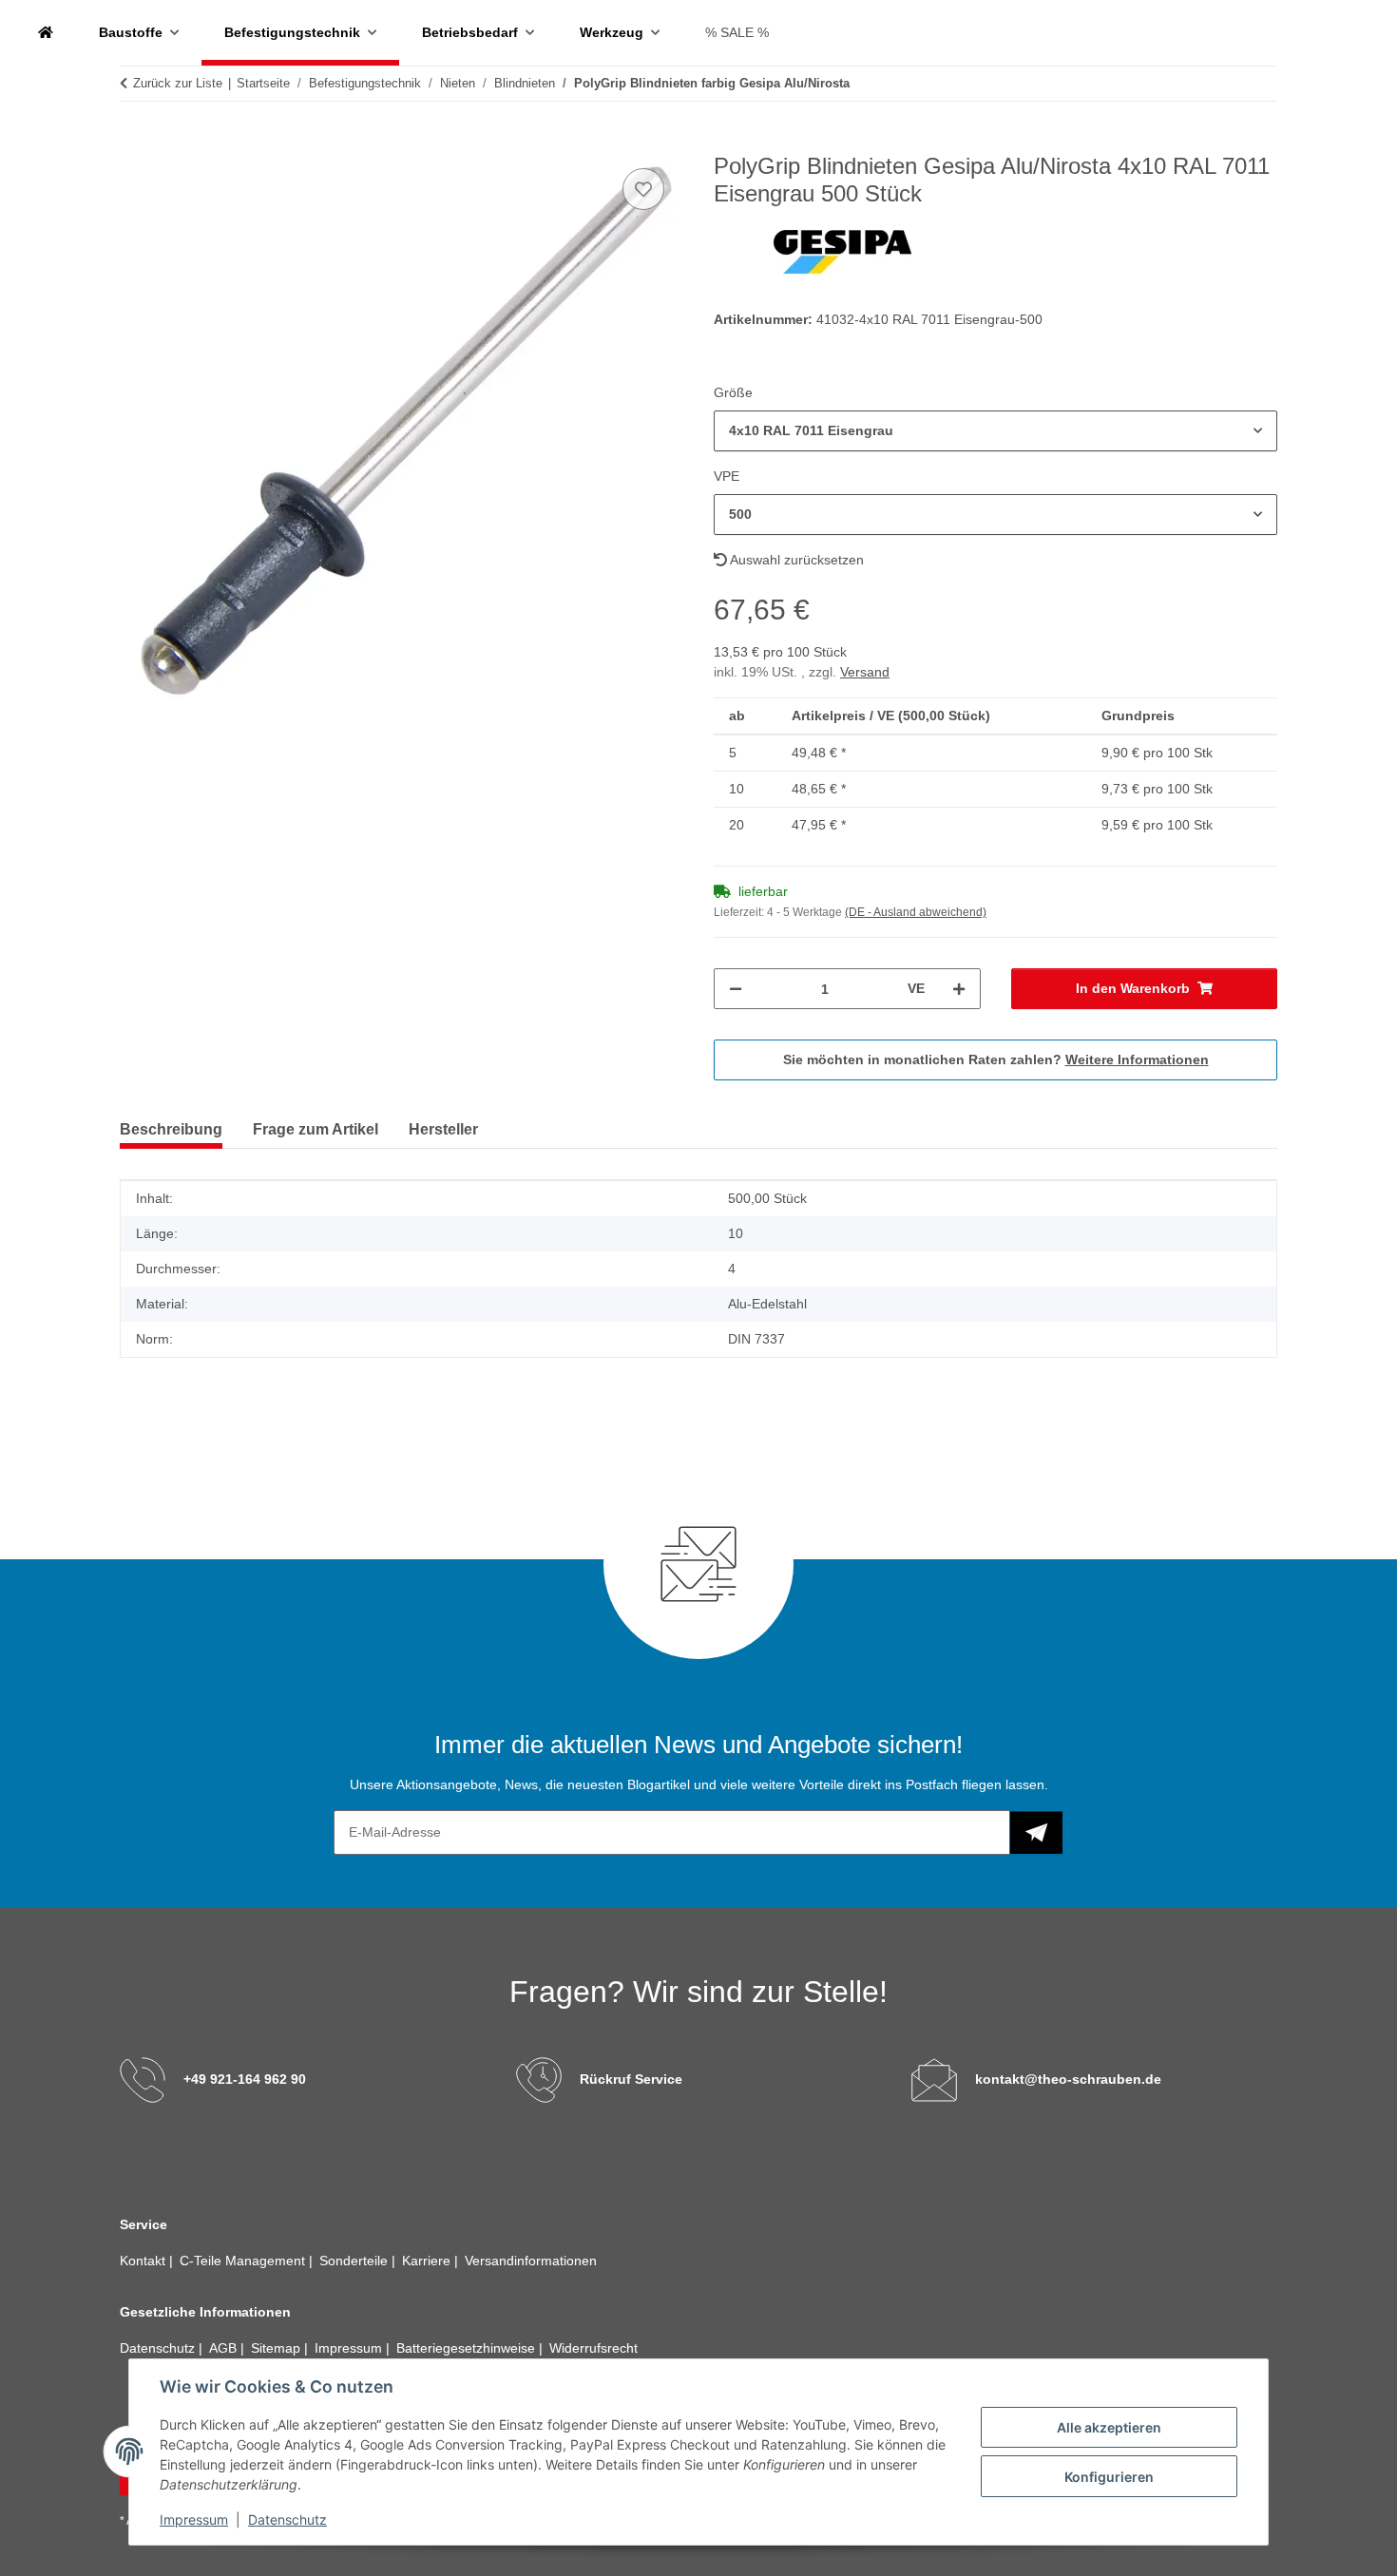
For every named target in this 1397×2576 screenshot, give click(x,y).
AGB (225, 2348)
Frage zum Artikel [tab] (316, 1129)
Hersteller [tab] (443, 1129)
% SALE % (737, 32)
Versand (865, 672)
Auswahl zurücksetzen (795, 560)
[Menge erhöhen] (959, 989)
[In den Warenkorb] (135, 143)
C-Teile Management (244, 2261)
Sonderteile (355, 2261)
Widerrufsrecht (593, 2348)
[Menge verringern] (736, 989)
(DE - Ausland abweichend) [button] (916, 912)
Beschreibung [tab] (171, 1129)
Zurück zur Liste (178, 83)
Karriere (428, 2261)
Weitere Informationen (1137, 1059)
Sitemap (277, 2348)
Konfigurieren (1109, 2477)
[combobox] (995, 431)
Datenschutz (287, 2519)
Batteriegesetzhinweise (468, 2348)
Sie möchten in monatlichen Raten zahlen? (996, 1059)
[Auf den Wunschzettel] (643, 189)
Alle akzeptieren (1109, 2427)
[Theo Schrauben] (46, 33)
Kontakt (144, 2261)
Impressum (194, 2519)
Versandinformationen (531, 2261)
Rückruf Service (631, 2079)
